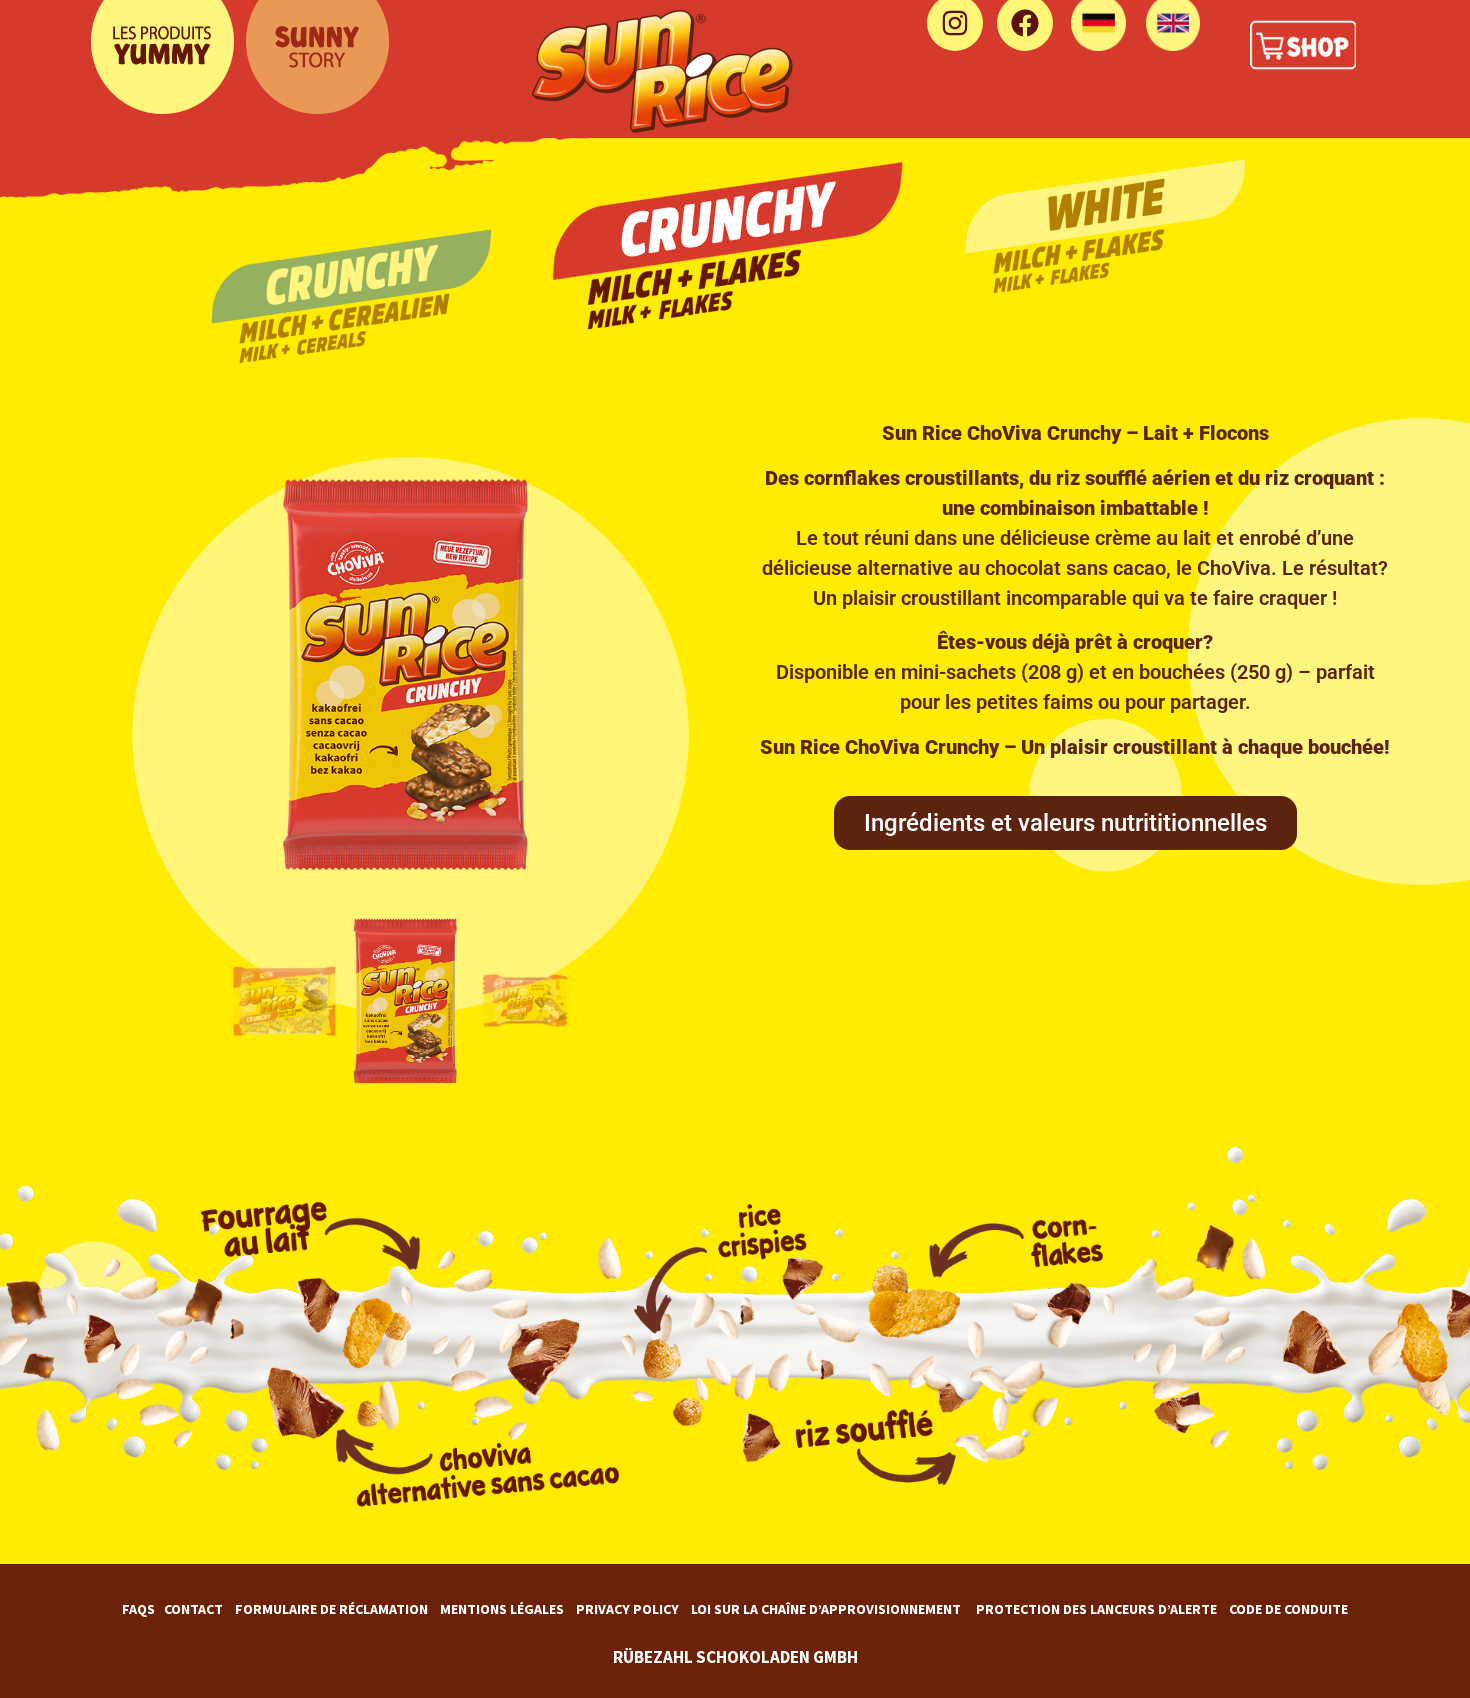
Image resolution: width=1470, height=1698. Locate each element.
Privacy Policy (627, 1609)
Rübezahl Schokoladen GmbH (735, 1657)
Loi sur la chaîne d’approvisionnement (826, 1609)
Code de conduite (1288, 1609)
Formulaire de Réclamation (331, 1609)
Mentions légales (502, 1609)
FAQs (138, 1609)
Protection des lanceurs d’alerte (1096, 1609)
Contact (193, 1609)
